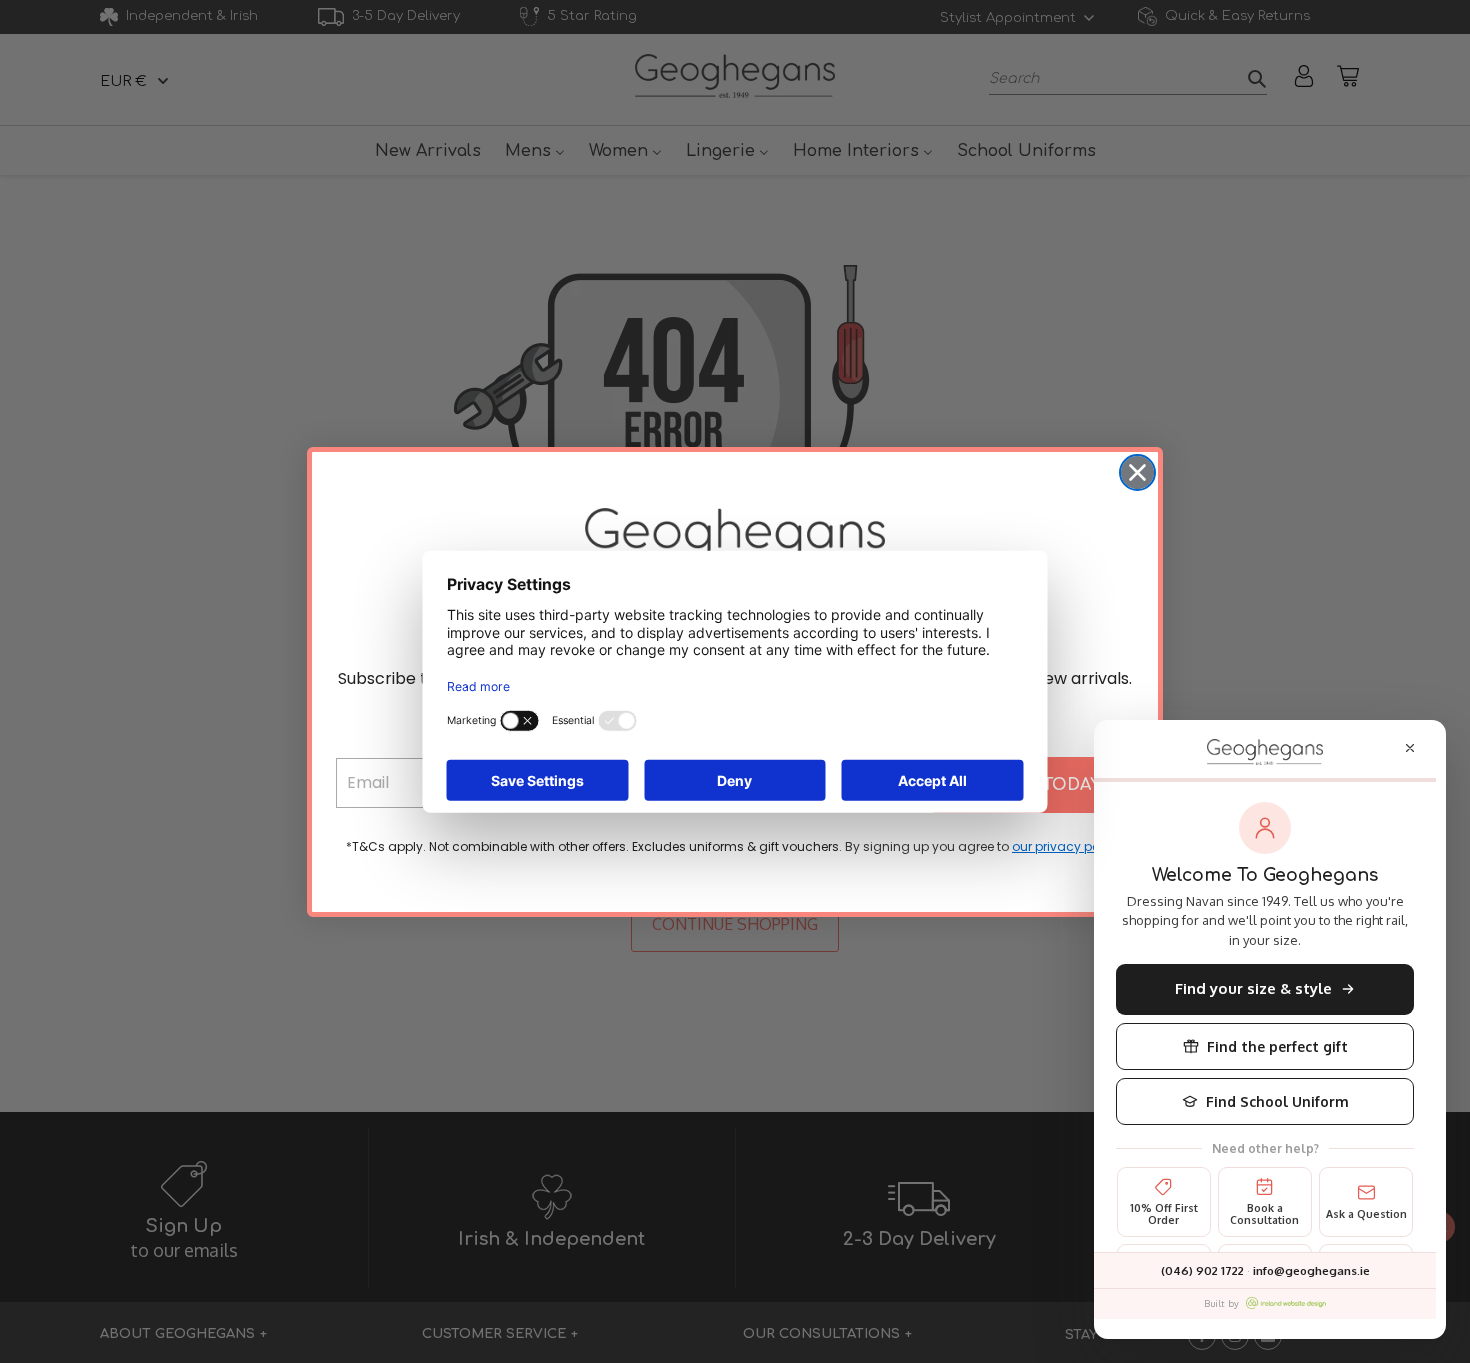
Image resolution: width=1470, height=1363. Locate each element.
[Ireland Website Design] (1286, 1303)
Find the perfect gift (1277, 1046)
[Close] (1410, 748)
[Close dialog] (1137, 472)
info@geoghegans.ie (1311, 1270)
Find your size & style (1253, 988)
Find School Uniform (1277, 1101)
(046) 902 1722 (1202, 1270)
